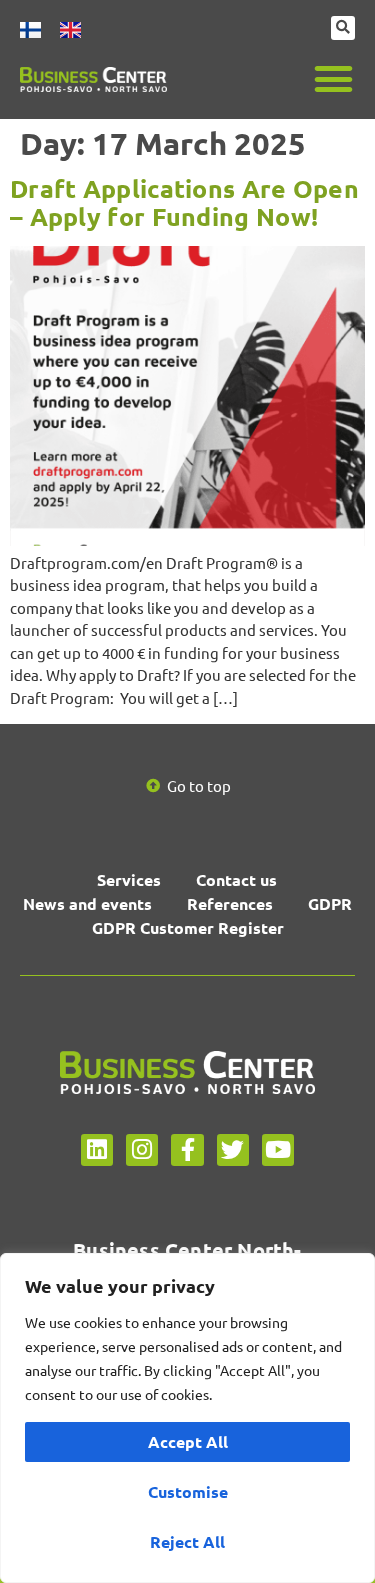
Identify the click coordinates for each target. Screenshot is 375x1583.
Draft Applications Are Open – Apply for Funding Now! (184, 202)
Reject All (187, 1541)
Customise (188, 1491)
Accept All (188, 1441)
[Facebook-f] (187, 1150)
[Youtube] (278, 1150)
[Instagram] (142, 1150)
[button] (334, 79)
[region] (187, 1418)
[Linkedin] (97, 1150)
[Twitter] (233, 1150)
